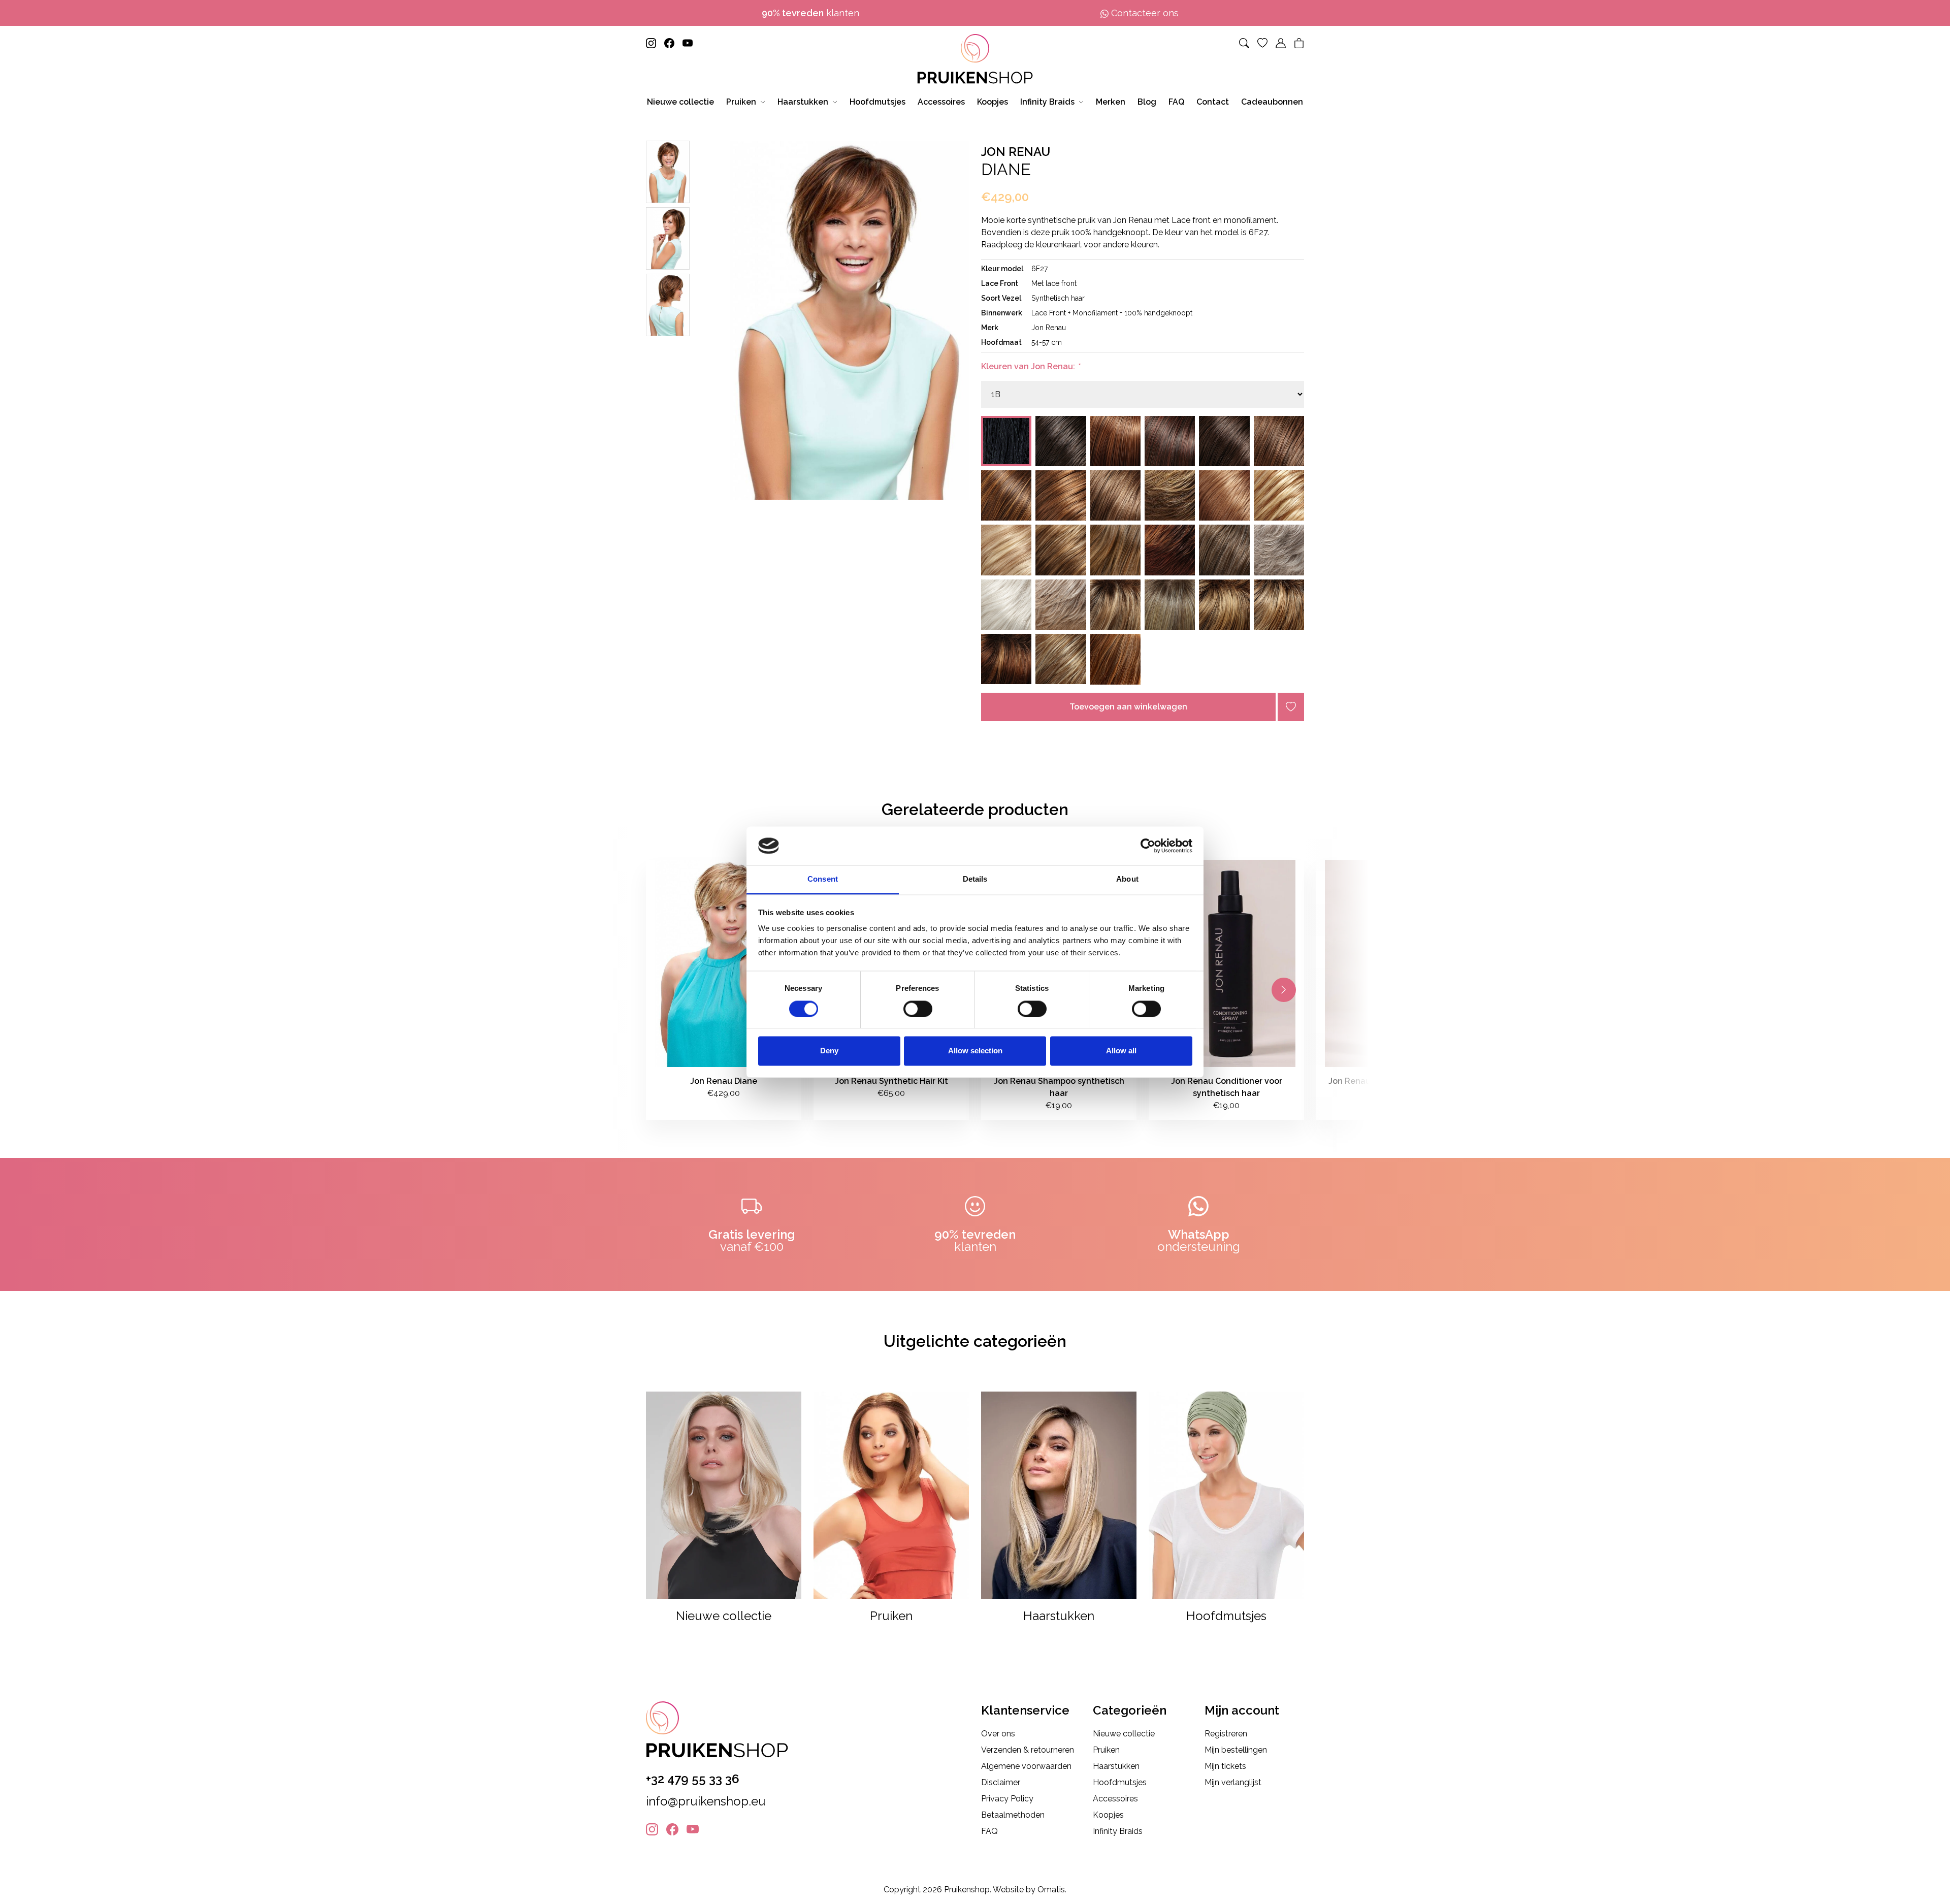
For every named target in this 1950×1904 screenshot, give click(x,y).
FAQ (989, 1831)
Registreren (1226, 1734)
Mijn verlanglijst (1233, 1782)
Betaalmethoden (1013, 1815)
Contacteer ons (1144, 13)
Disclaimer (1001, 1782)
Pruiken (1106, 1750)
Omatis (1051, 1890)
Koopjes (1108, 1815)
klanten (810, 13)
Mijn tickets (1225, 1766)
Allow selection (975, 1051)
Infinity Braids (1118, 1831)
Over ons (998, 1734)
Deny (829, 1051)
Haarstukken (1116, 1766)
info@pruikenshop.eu (706, 1801)
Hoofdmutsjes (1120, 1782)
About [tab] (1127, 879)
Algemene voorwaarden (1026, 1766)
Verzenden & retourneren (1028, 1750)
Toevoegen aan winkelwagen (1128, 707)
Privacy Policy (1007, 1799)
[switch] (918, 1009)
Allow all (1121, 1051)
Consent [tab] (823, 879)
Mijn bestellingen (1236, 1750)
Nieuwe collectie (1124, 1734)
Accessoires (1115, 1799)
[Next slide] (1284, 990)
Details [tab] (975, 879)
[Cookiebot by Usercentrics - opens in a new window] (1148, 846)
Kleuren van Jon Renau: (1030, 366)
